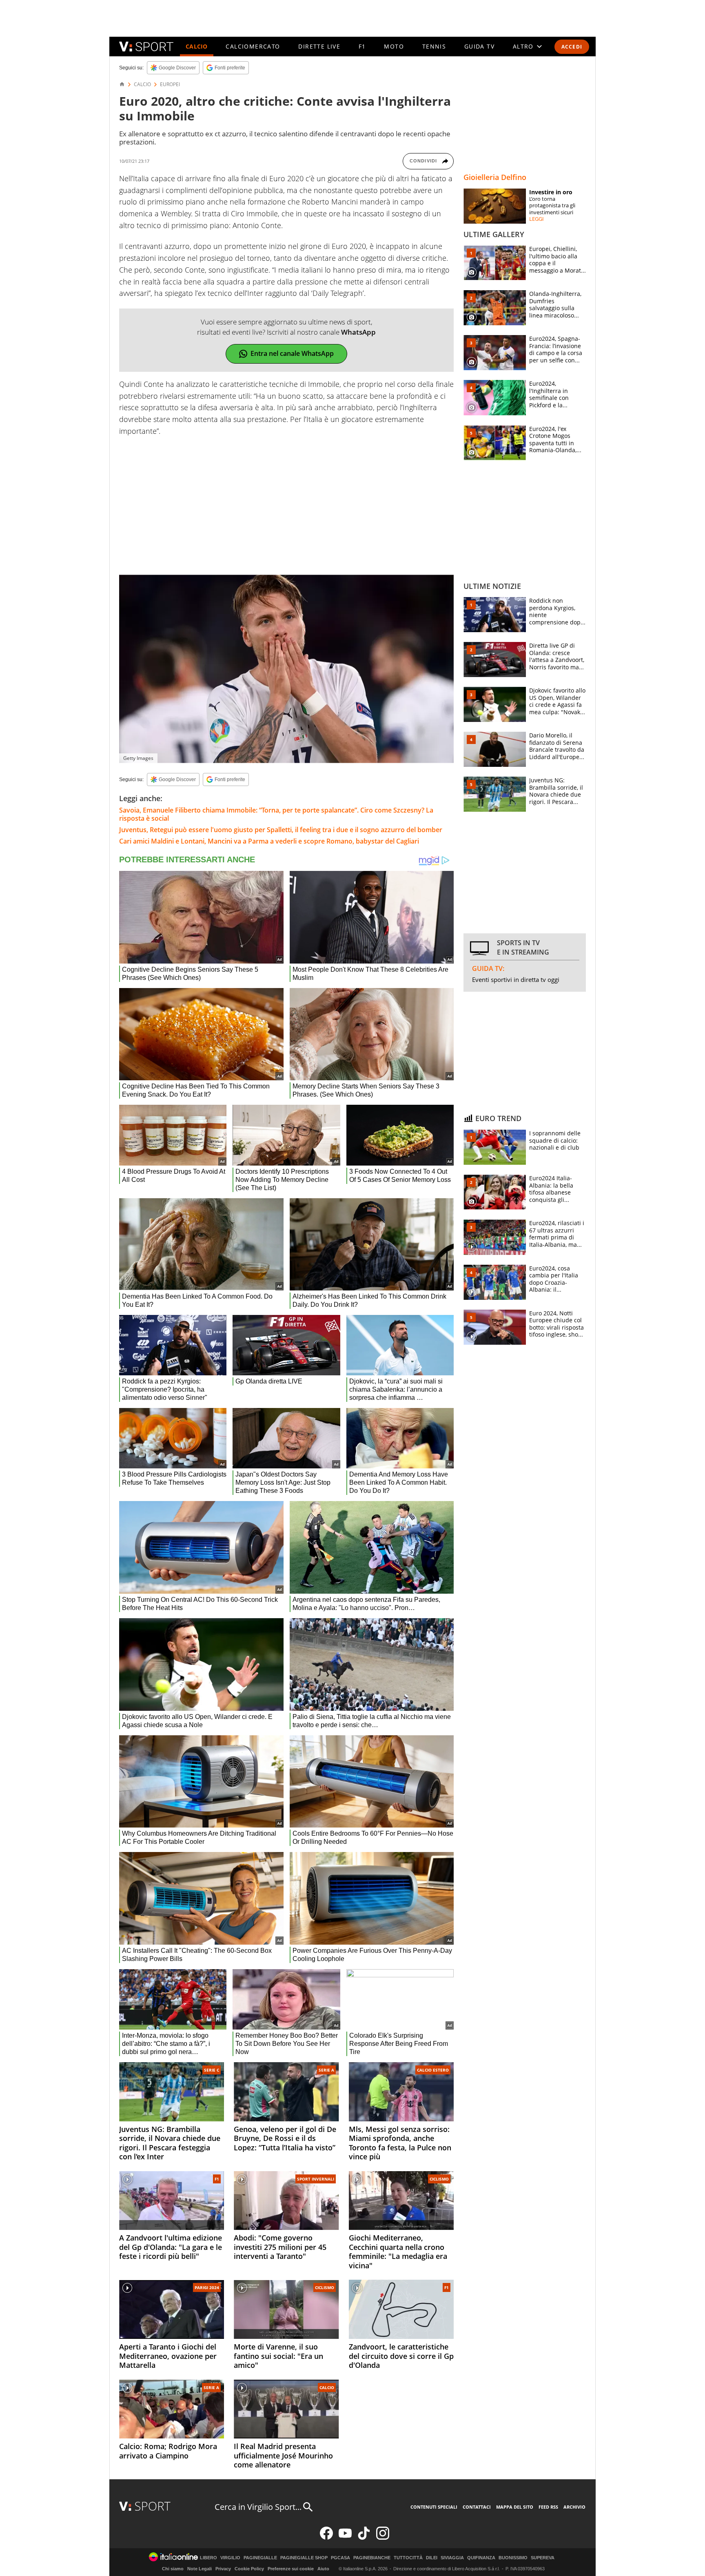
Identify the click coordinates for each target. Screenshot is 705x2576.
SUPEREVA (543, 2558)
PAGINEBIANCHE (372, 2558)
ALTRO (523, 46)
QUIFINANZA (481, 2558)
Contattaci (477, 2507)
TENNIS (434, 46)
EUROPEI (170, 84)
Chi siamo (173, 2569)
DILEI (432, 2558)
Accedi (572, 47)
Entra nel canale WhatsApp (292, 353)
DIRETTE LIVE (319, 46)
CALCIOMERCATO (253, 46)
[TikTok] (364, 2538)
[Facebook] (326, 2538)
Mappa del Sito (515, 2507)
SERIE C (212, 2070)
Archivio (574, 2507)
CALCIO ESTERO (433, 2070)
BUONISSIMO (513, 2558)
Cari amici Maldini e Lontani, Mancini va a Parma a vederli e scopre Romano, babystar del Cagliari (269, 841)
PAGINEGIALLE (260, 2558)
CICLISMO (439, 2179)
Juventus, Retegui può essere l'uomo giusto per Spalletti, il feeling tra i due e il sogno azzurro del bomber (281, 830)
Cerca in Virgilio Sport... (258, 2507)
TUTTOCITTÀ (408, 2558)
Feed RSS (548, 2507)
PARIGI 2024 (207, 2287)
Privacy (223, 2569)
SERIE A (326, 2070)
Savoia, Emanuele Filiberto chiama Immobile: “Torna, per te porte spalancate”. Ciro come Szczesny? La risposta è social (276, 814)
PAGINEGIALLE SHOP (304, 2558)
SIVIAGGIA (452, 2558)
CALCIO (197, 46)
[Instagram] (383, 2538)
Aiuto (323, 2569)
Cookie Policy (249, 2569)
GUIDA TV (479, 46)
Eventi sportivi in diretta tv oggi (516, 979)
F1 (362, 46)
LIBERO (208, 2558)
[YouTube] (345, 2538)
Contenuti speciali (434, 2507)
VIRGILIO (230, 2558)
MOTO (394, 46)
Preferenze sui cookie (291, 2569)
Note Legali (200, 2569)
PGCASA (340, 2558)
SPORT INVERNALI (316, 2179)
